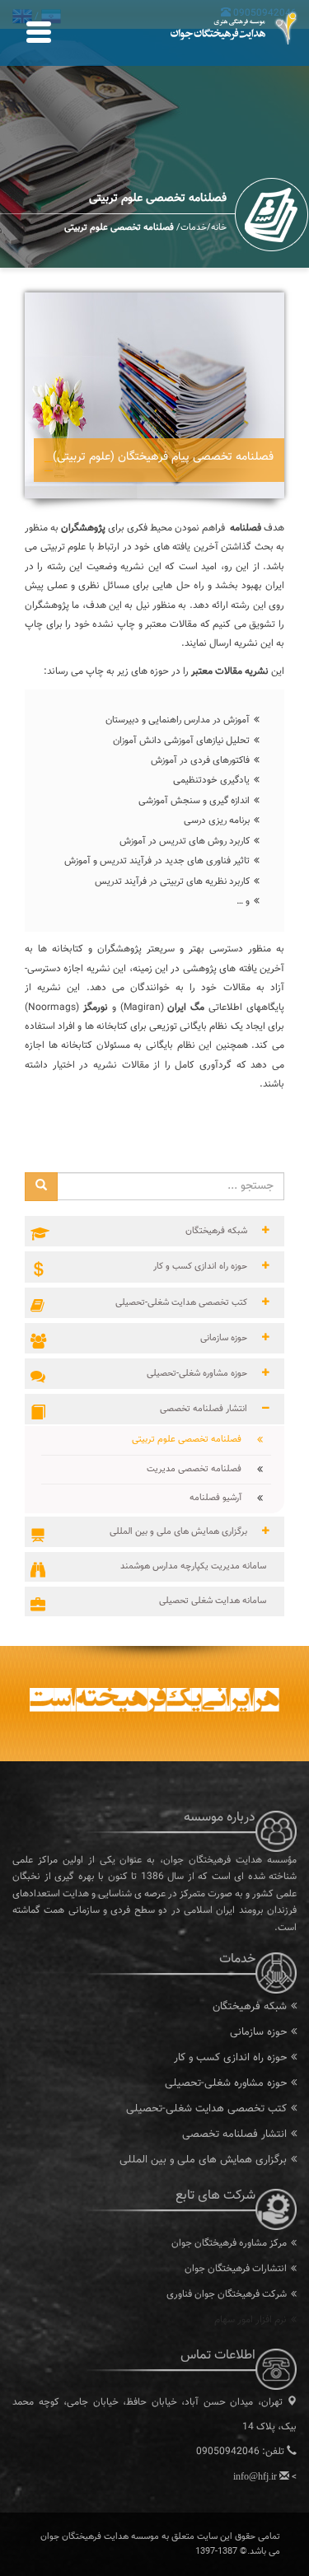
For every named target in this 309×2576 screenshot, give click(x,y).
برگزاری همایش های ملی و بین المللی (203, 2160)
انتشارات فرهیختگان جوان (236, 2269)
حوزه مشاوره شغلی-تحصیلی (226, 2083)
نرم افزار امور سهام (250, 2320)
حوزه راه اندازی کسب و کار (230, 2058)
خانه (219, 228)
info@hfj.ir (255, 2476)
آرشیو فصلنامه (222, 1498)
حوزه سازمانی (258, 2032)
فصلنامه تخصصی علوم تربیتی (193, 1440)
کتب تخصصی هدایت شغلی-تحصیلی (206, 2109)
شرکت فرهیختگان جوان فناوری (227, 2294)
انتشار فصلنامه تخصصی (234, 2134)
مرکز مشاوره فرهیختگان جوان (229, 2243)
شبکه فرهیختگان (250, 2007)
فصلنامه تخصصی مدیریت (200, 1469)
